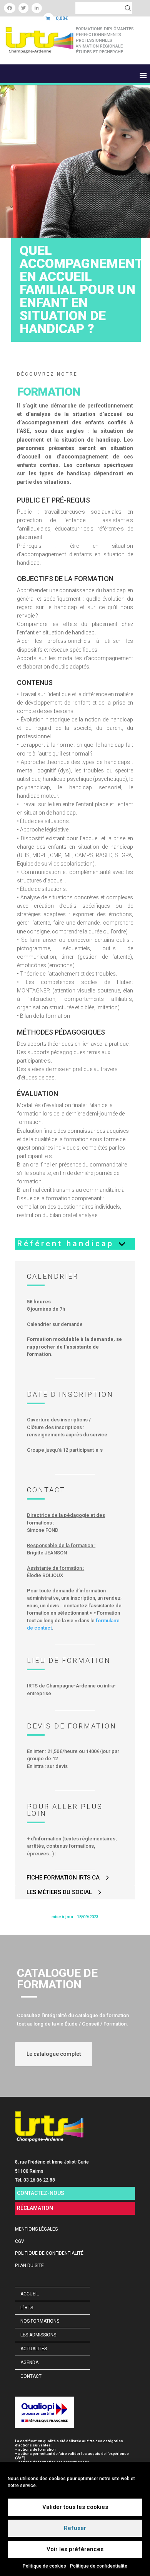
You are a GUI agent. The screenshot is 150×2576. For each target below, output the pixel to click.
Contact (31, 2376)
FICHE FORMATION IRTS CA (63, 1878)
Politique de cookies (44, 2566)
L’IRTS (27, 2308)
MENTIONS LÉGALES (36, 2229)
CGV (20, 2241)
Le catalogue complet (54, 2054)
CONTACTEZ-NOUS (41, 2193)
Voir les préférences (75, 2549)
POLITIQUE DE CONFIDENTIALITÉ (49, 2253)
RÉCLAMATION (35, 2208)
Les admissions (38, 2335)
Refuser (75, 2528)
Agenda (29, 2362)
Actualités (34, 2349)
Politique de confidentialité (99, 2566)
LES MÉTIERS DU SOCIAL (59, 1892)
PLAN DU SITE (29, 2265)
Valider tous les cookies (75, 2507)
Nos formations (40, 2321)
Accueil (30, 2294)
